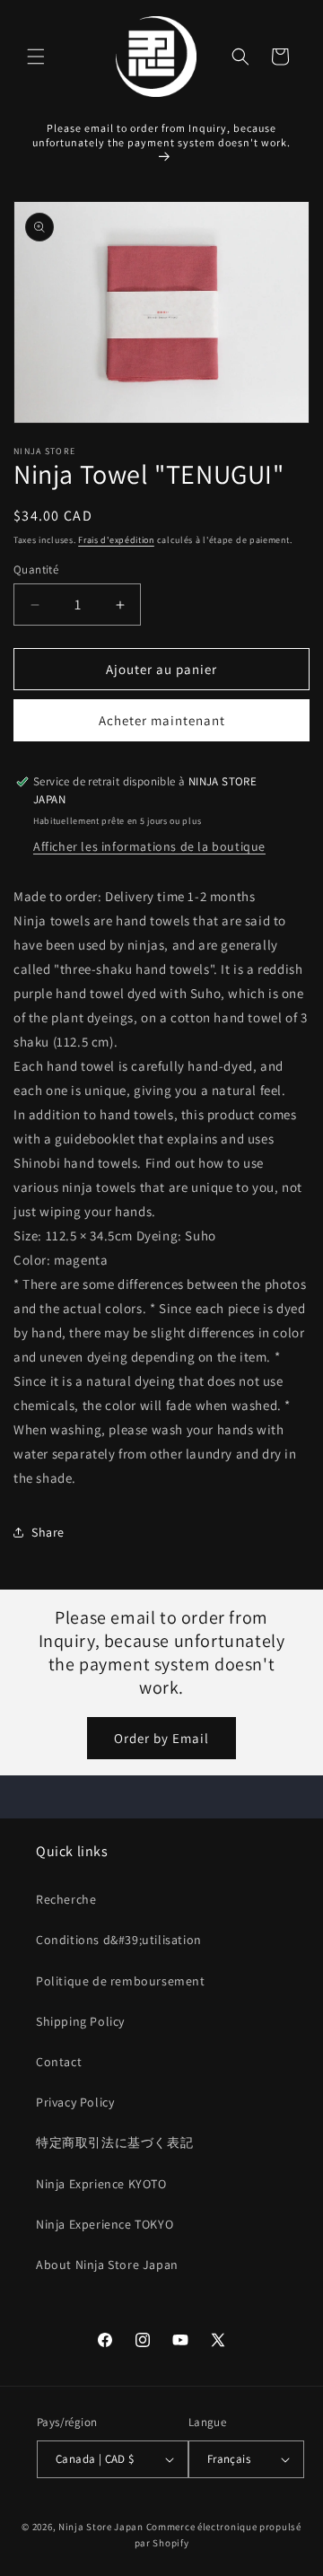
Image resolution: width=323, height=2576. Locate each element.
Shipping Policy (80, 2021)
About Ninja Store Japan (107, 2265)
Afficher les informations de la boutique (149, 846)
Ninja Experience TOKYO (105, 2224)
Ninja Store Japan (101, 2527)
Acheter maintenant (162, 720)
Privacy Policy (75, 2102)
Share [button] (48, 1532)
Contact (59, 2062)
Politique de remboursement (121, 1981)
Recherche (66, 1899)
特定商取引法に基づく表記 (114, 2142)
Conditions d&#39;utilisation (119, 1940)
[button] (36, 57)
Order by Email (161, 1738)
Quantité (36, 570)
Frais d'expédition (116, 540)
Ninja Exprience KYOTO (101, 2184)
